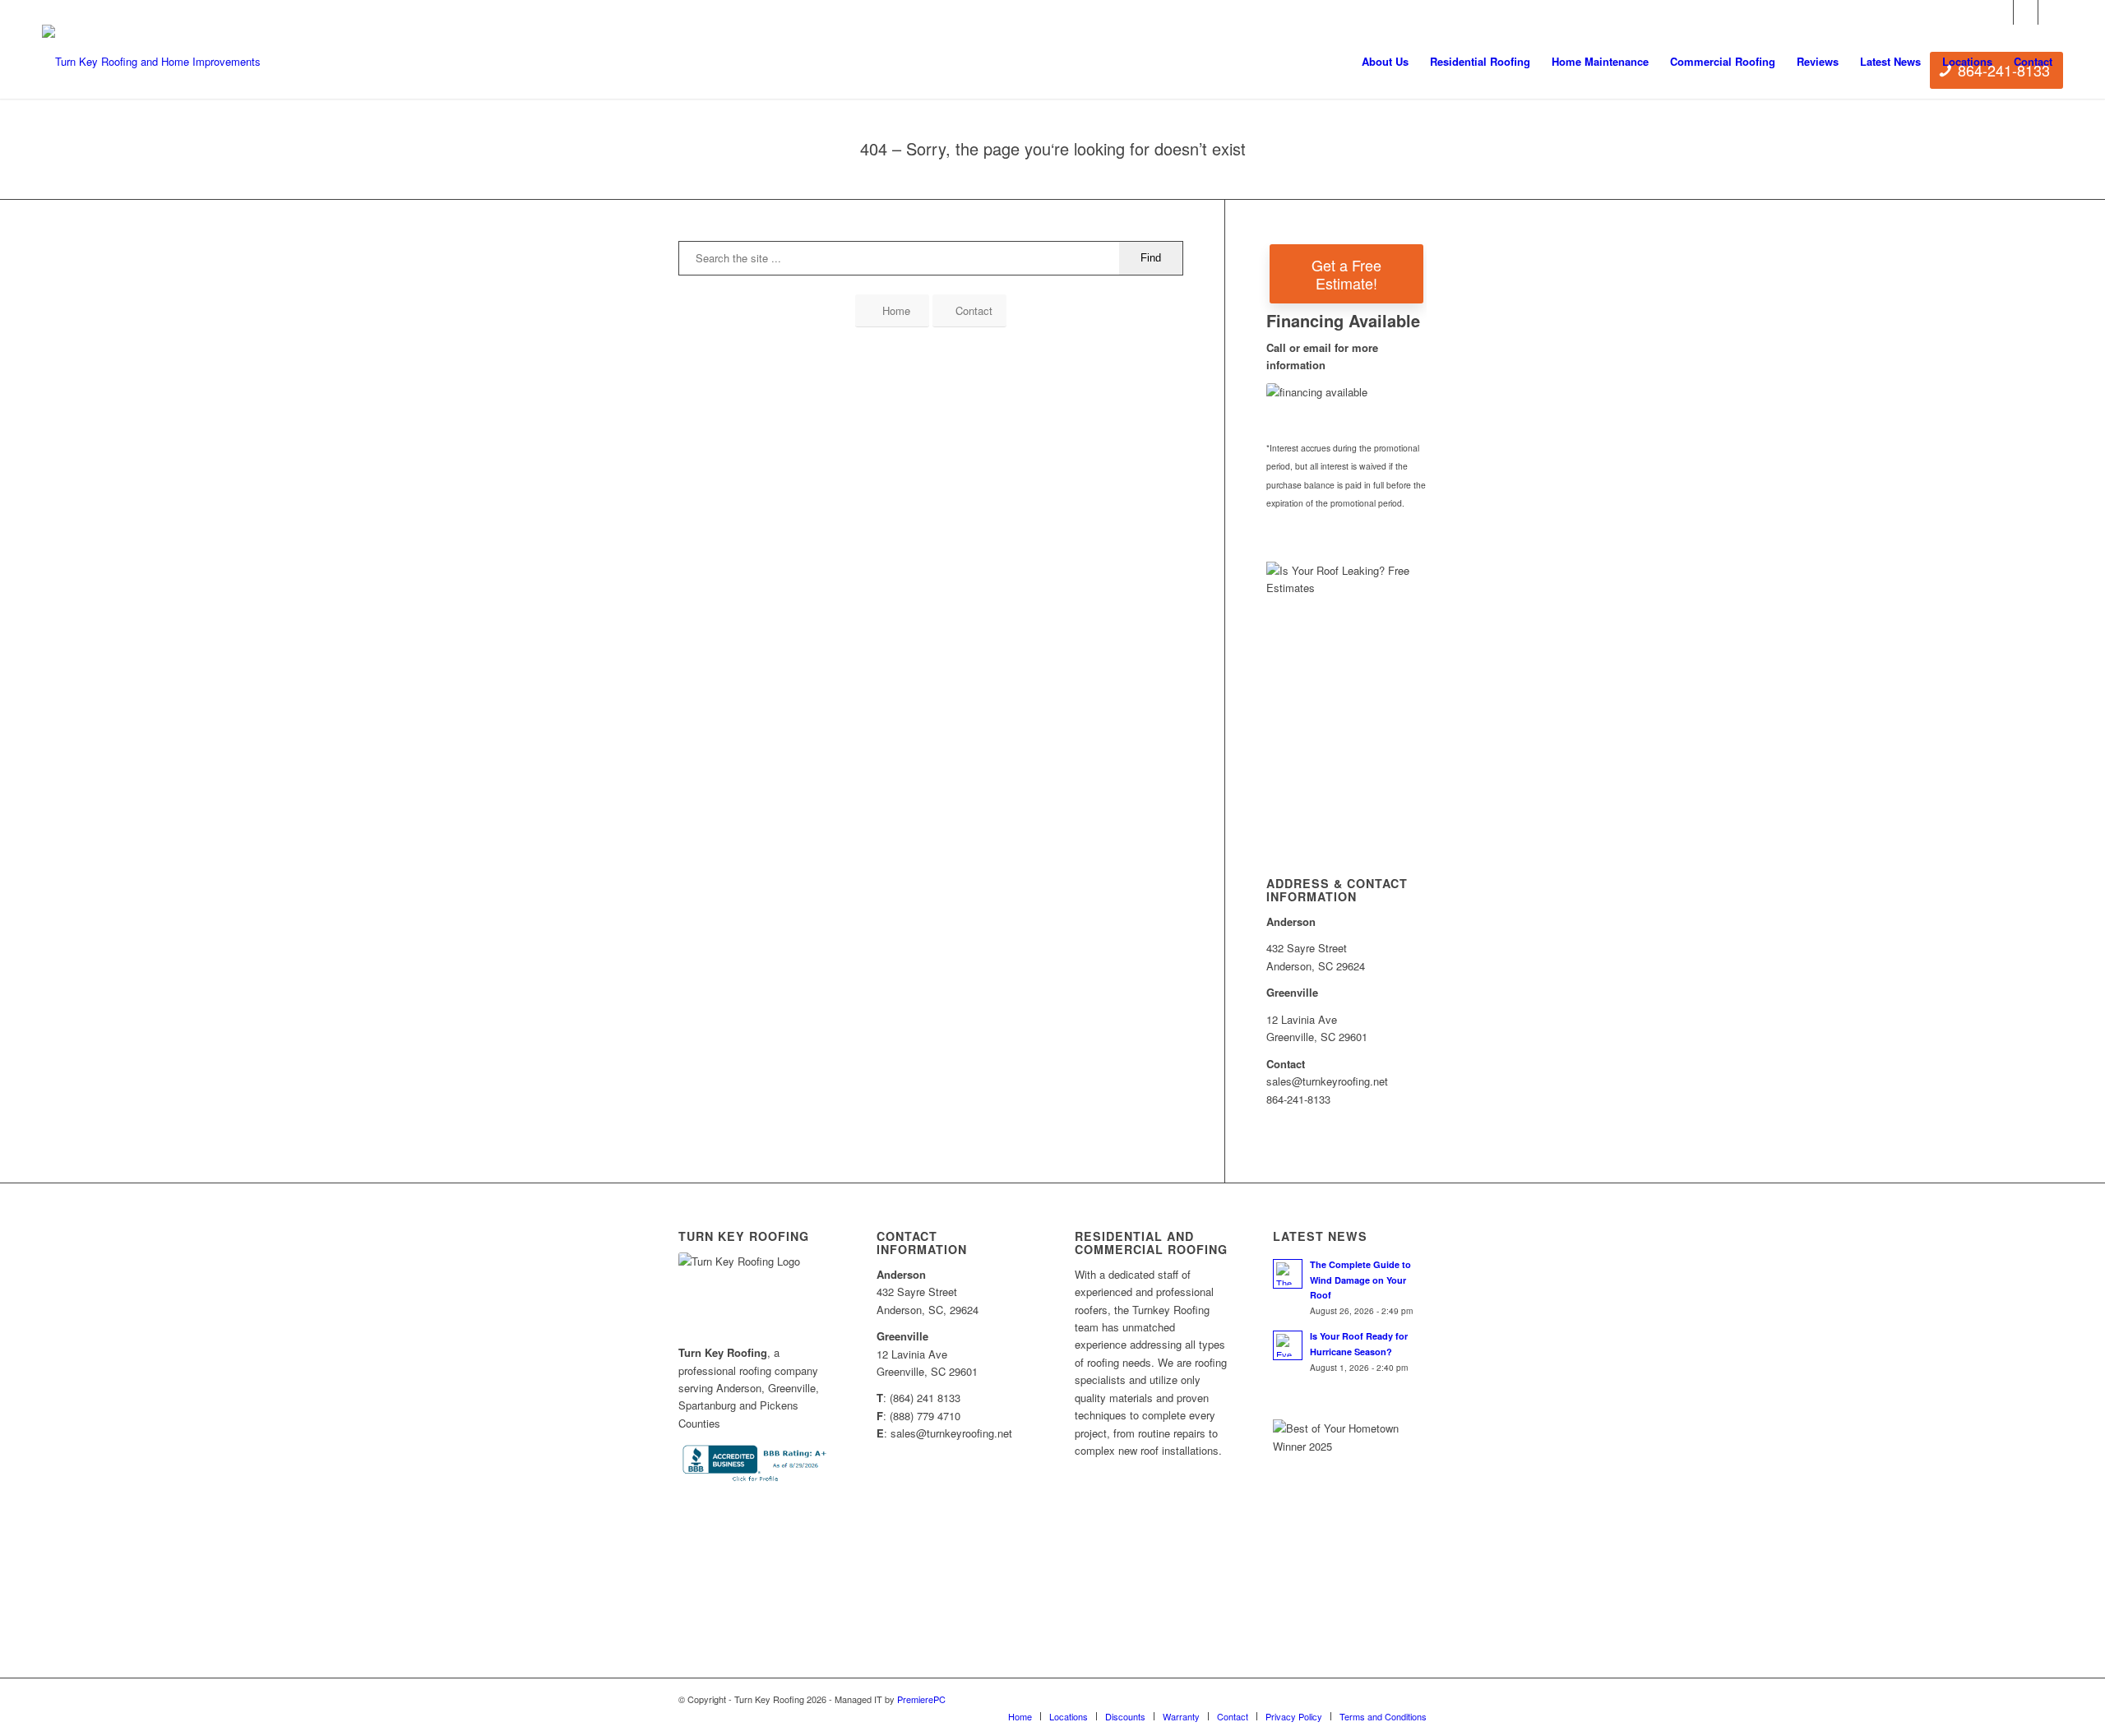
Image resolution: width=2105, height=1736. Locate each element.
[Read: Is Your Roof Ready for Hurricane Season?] (1288, 1345)
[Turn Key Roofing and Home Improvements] (151, 62)
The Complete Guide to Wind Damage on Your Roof (1360, 1280)
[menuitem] (1385, 62)
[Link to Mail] (2051, 12)
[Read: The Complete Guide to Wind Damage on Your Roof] (1288, 1274)
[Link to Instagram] (2026, 12)
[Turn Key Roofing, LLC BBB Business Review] (755, 1481)
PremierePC (921, 1699)
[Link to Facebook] (2001, 12)
